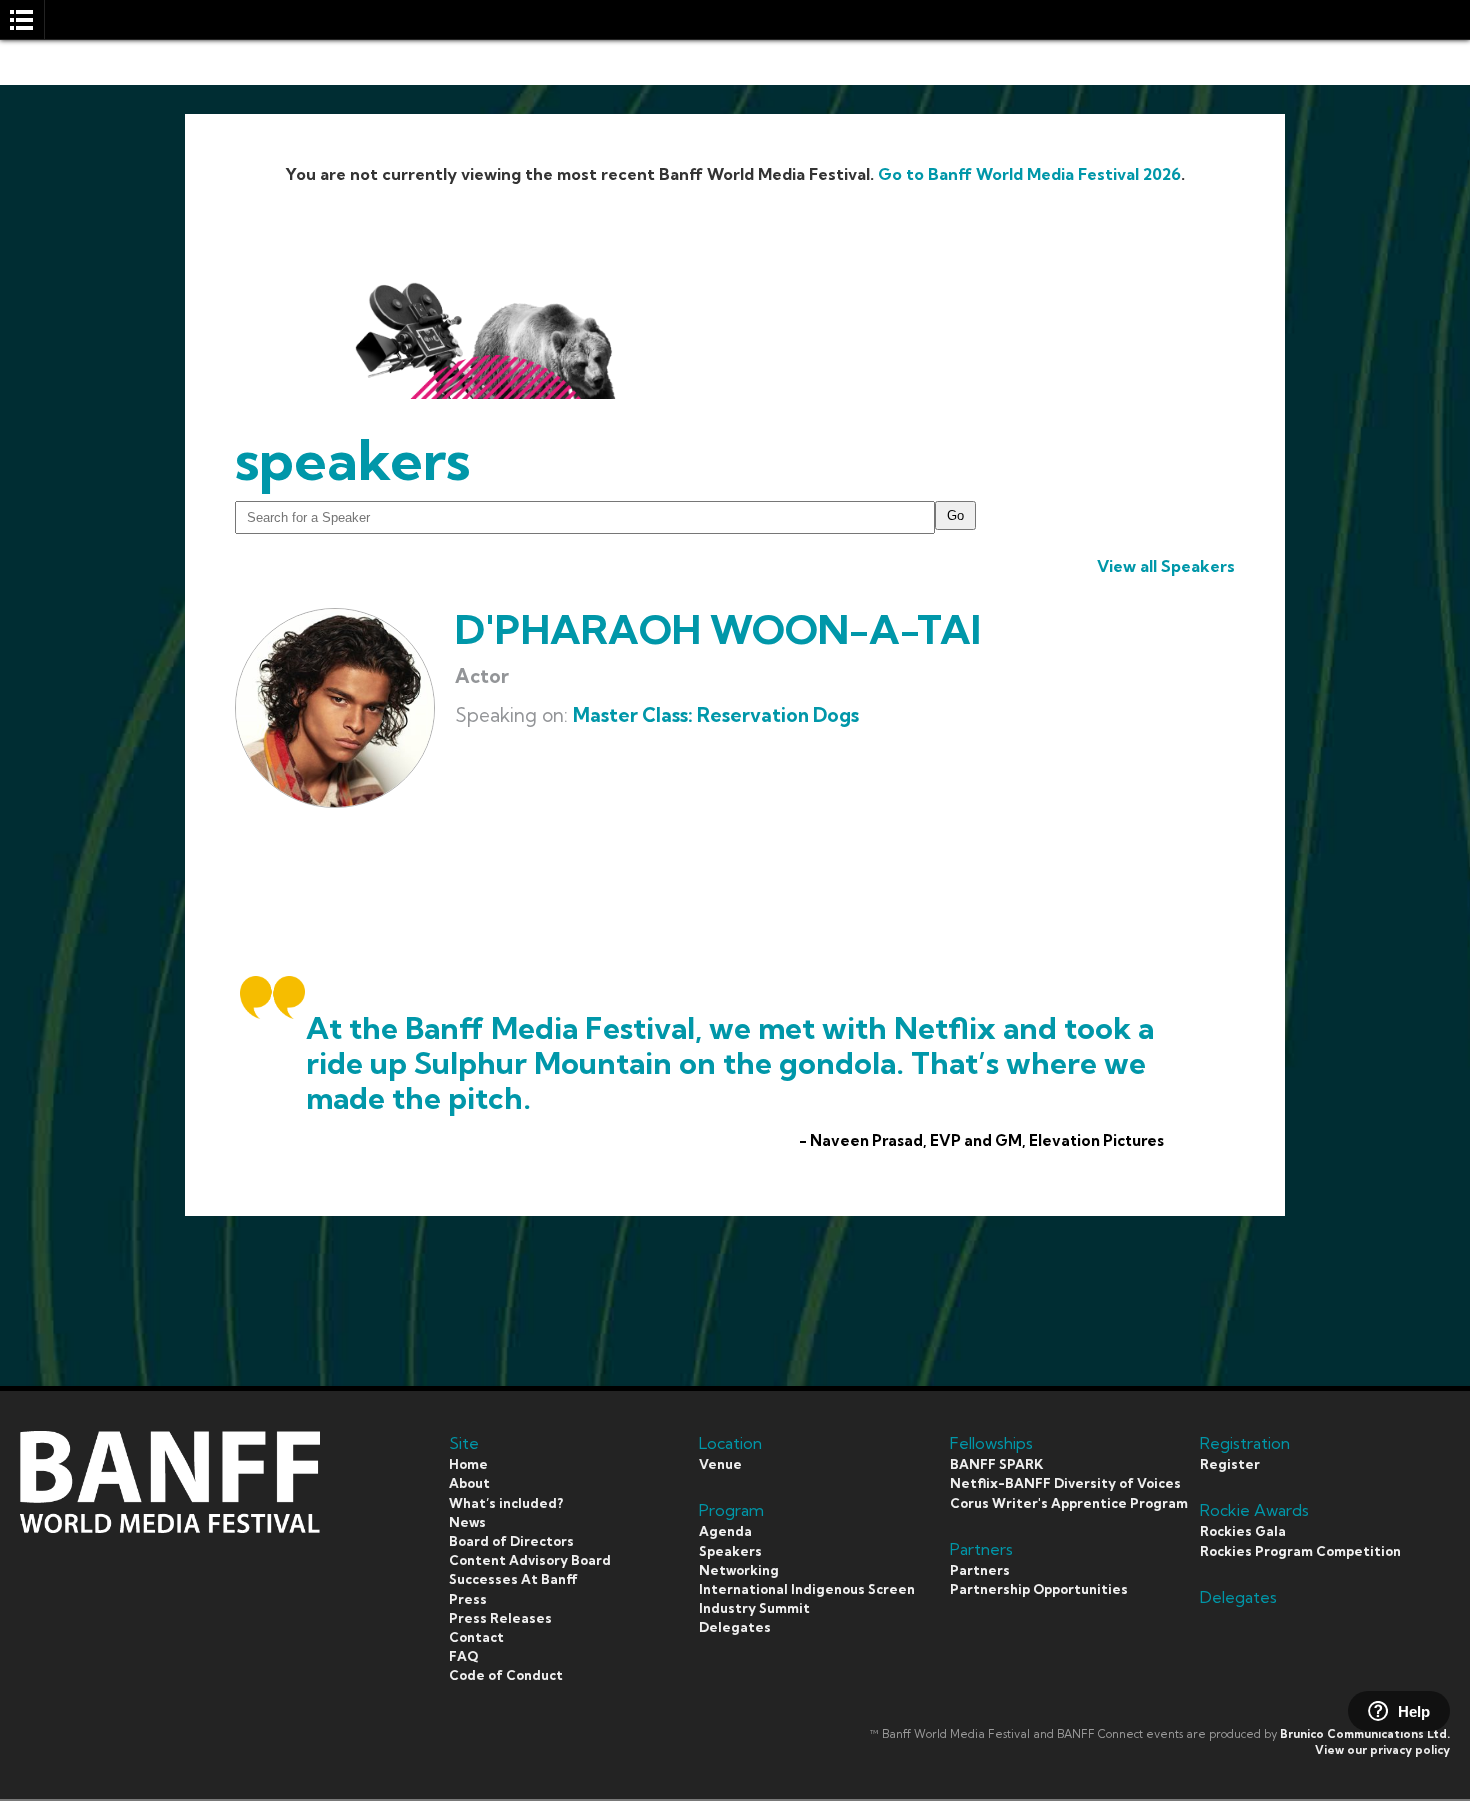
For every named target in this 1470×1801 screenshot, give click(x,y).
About (469, 1483)
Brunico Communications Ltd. (1365, 1734)
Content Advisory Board (530, 1560)
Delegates (735, 1627)
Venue (720, 1464)
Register (1230, 1464)
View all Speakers (1166, 566)
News (467, 1522)
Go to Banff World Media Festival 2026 (1029, 174)
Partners (980, 1570)
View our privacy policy (1382, 1750)
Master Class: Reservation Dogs (716, 715)
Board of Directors (511, 1541)
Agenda (725, 1531)
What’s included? (506, 1503)
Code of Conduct (506, 1675)
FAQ (463, 1656)
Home (468, 1464)
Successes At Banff (513, 1579)
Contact (476, 1637)
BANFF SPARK (996, 1464)
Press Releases (500, 1618)
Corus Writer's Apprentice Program (1069, 1503)
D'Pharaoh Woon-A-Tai (718, 629)
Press (468, 1599)
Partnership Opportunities (1039, 1589)
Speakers (730, 1551)
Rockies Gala (1243, 1531)
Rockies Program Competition (1300, 1551)
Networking (739, 1570)
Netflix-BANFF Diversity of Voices (1065, 1483)
